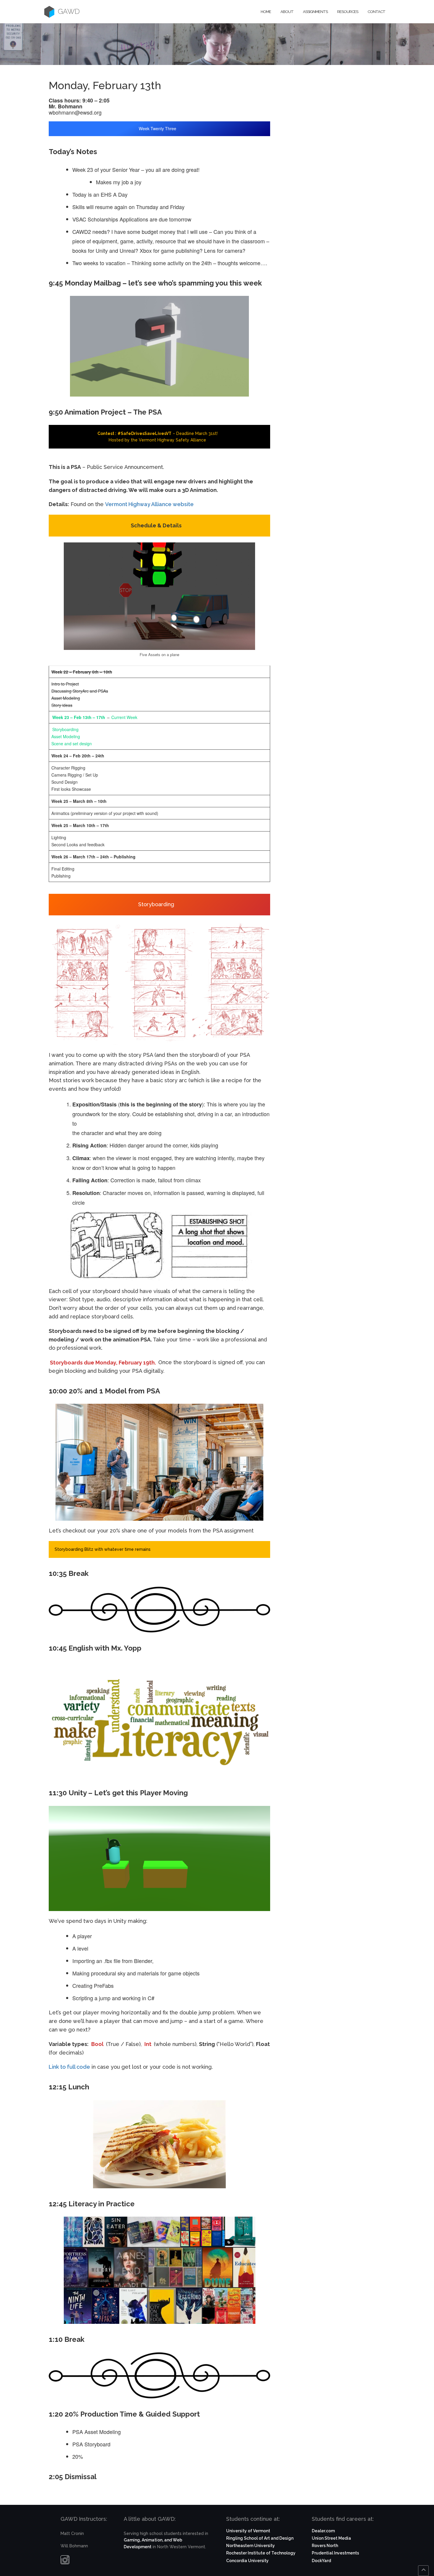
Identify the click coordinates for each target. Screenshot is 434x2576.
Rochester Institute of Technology (261, 2553)
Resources (348, 12)
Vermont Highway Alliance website (149, 504)
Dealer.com (323, 2531)
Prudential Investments (335, 2553)
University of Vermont (248, 2531)
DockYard (321, 2561)
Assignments (315, 12)
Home (266, 12)
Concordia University (247, 2561)
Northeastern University (251, 2546)
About (287, 12)
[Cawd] (49, 12)
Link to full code (69, 2067)
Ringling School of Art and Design (260, 2538)
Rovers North (325, 2546)
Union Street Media (331, 2538)
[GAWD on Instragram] (65, 2561)
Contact (376, 12)
